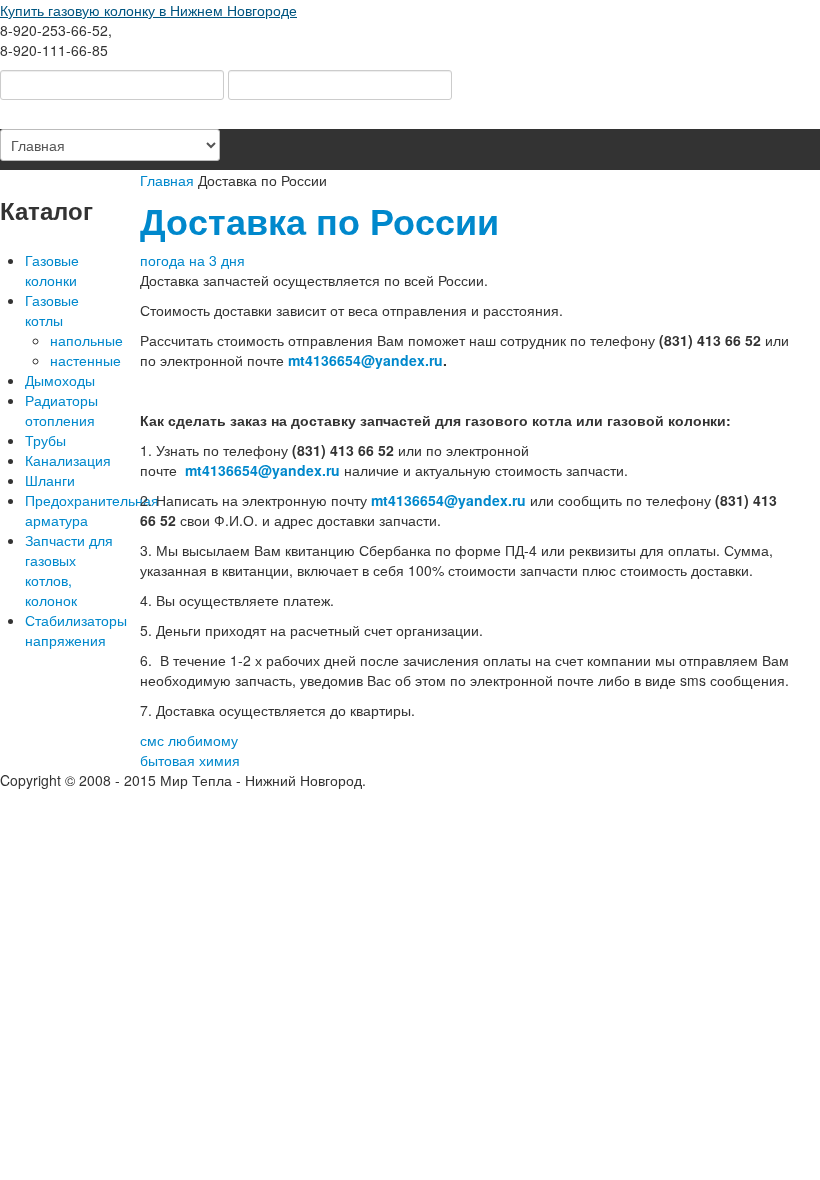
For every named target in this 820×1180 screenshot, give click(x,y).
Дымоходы (60, 380)
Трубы (45, 440)
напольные (84, 340)
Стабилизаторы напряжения (71, 630)
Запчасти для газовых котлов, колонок (69, 570)
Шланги (50, 480)
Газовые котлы (52, 310)
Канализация (68, 460)
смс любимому (189, 740)
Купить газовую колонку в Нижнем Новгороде (148, 10)
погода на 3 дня (192, 260)
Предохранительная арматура (71, 510)
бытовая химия (190, 760)
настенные (84, 360)
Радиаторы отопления (61, 410)
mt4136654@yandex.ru (365, 360)
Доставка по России (319, 220)
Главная (167, 180)
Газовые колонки (52, 270)
